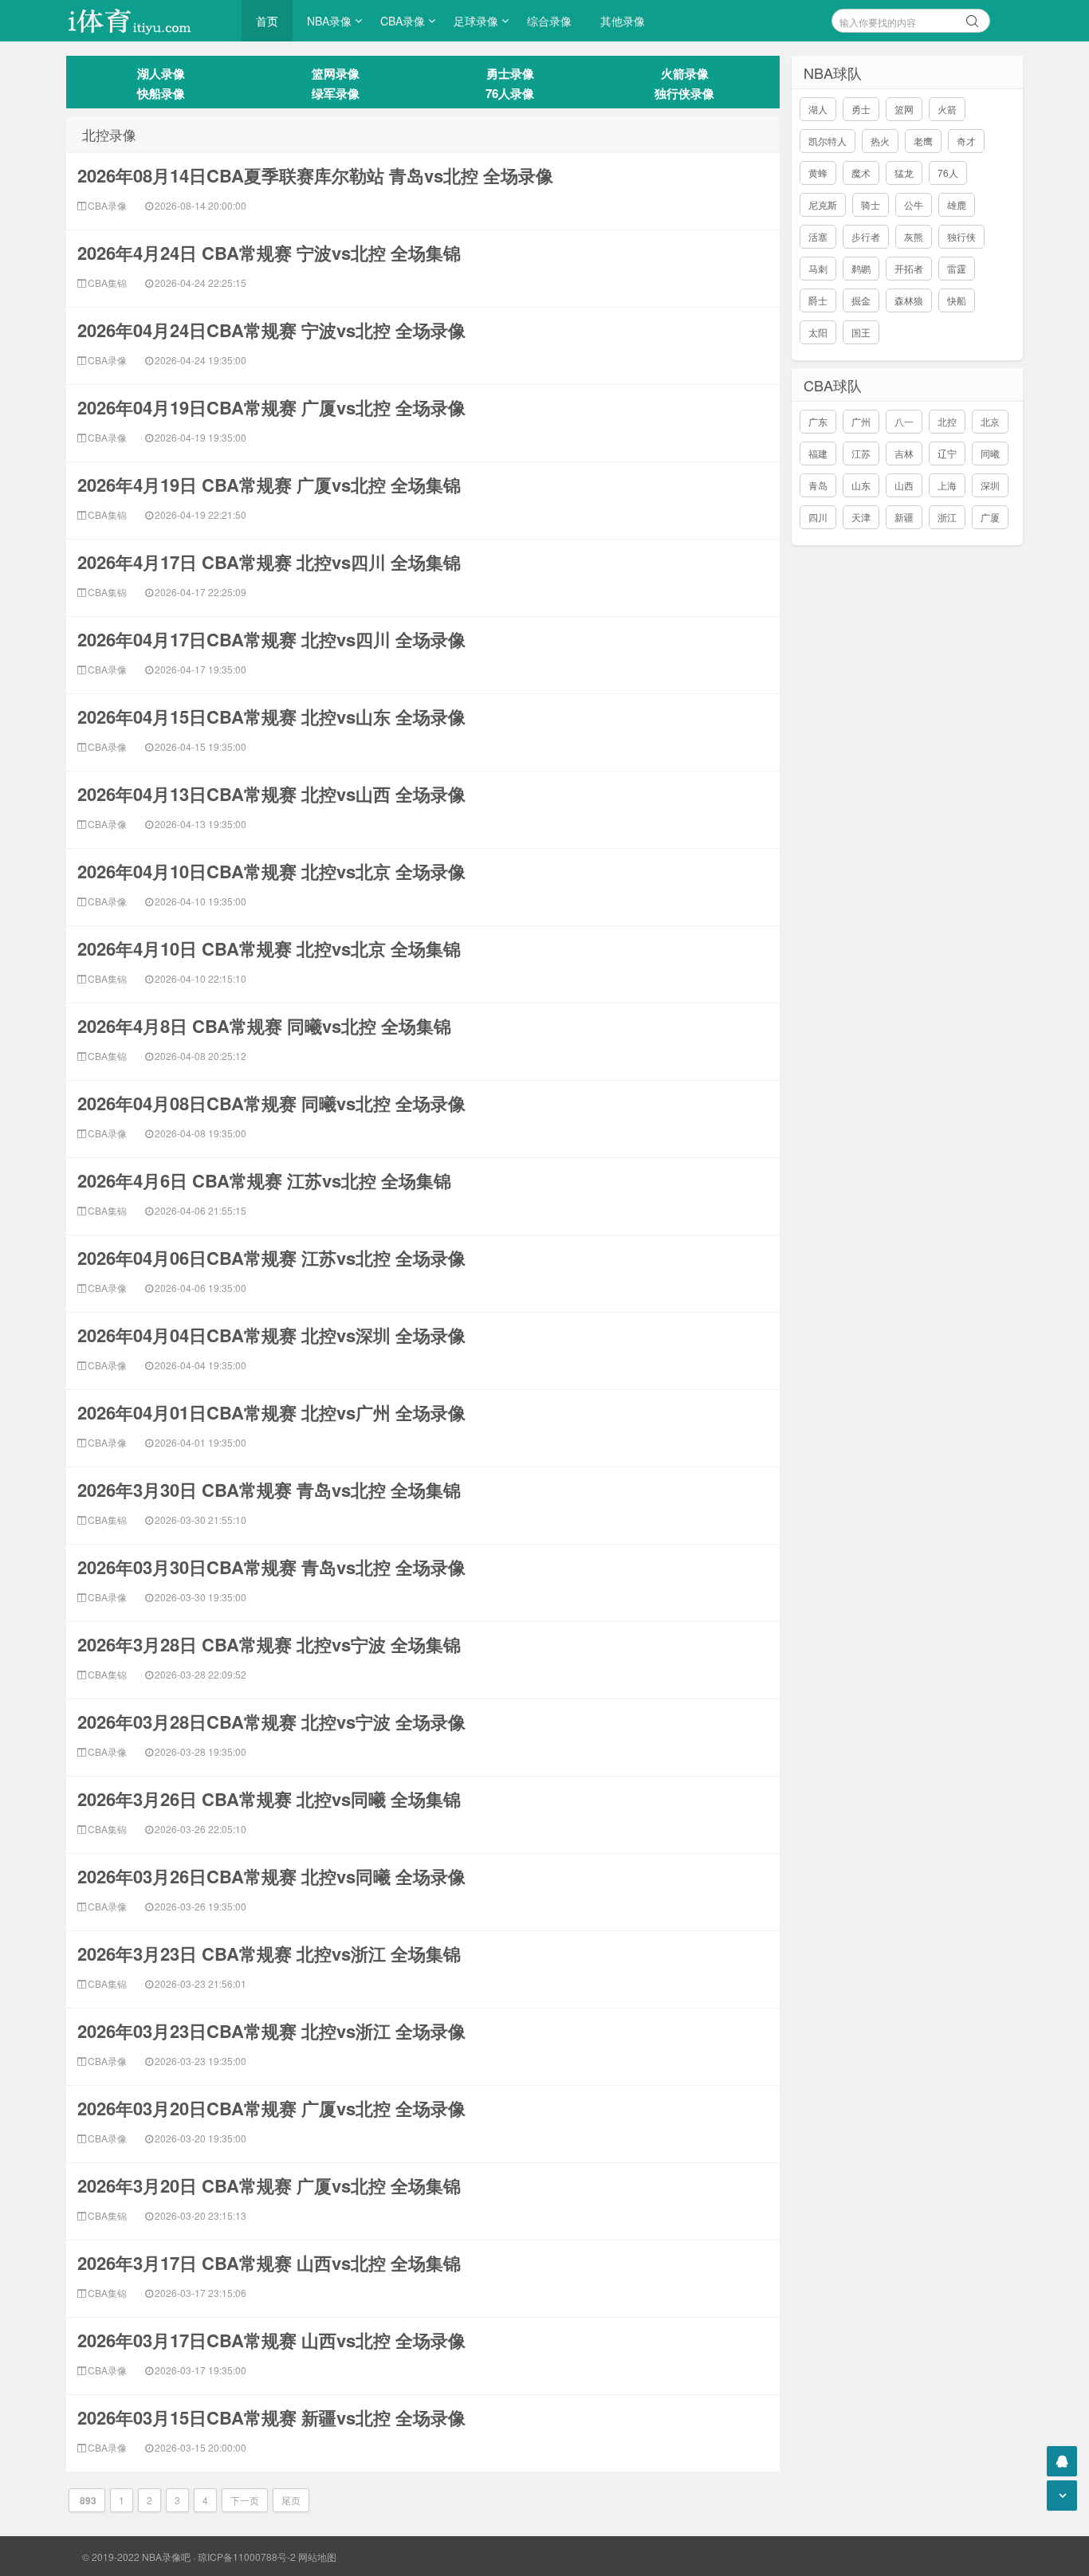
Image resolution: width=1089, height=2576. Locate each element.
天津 (861, 517)
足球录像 (476, 21)
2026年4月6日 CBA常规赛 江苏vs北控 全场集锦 (264, 1180)
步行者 (866, 236)
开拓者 (909, 268)
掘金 (861, 300)
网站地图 (317, 2556)
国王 (861, 332)
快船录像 (161, 93)
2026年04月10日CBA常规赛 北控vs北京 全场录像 (271, 871)
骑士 (871, 204)
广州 (861, 421)
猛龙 (904, 173)
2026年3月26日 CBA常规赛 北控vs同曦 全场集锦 (269, 1799)
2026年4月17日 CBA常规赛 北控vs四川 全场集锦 (269, 562)
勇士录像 (510, 73)
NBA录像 (329, 21)
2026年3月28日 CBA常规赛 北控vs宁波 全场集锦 (269, 1644)
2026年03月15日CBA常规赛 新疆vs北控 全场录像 (271, 2417)
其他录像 (623, 21)
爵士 (818, 300)
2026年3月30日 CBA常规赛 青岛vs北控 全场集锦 (269, 1490)
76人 (948, 173)
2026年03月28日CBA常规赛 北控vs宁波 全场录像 (271, 1722)
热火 (880, 141)
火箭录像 (685, 73)
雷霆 (957, 268)
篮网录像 (336, 73)
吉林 (904, 453)
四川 (818, 517)
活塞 (818, 236)
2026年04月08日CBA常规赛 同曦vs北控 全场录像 (271, 1103)
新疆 (904, 517)
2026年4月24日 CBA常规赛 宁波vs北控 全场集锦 (269, 253)
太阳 (818, 332)
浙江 (947, 517)
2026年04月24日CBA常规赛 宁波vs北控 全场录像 (271, 330)
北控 (947, 421)
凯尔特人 (828, 141)
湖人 (818, 109)
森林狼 (909, 300)
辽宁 (947, 453)
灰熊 (914, 236)
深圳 (990, 485)
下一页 (245, 2500)
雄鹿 (957, 204)
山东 (861, 485)
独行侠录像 (684, 93)
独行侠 (961, 236)
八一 (904, 421)
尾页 (291, 2500)
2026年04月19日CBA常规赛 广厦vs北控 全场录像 (271, 407)
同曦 (990, 453)
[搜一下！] (973, 18)
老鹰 (923, 141)
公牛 (914, 204)
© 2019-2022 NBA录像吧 (136, 2556)
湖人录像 (161, 73)
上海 (947, 485)
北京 (990, 421)
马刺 (818, 268)
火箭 (947, 109)
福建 (818, 453)
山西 (904, 485)
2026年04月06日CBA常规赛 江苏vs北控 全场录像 (271, 1258)
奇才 (966, 141)
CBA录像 (403, 21)
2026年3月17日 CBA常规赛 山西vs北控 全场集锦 (269, 2263)
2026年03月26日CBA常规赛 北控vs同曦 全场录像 (271, 1876)
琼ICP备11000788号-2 (247, 2556)
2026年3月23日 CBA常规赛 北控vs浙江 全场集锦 (269, 1954)
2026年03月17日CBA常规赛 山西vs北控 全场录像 (271, 2340)
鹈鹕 (861, 268)
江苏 (861, 453)
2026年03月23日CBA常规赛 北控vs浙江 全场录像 (271, 2031)
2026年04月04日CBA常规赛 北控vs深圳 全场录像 (271, 1335)
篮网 (904, 109)
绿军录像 (336, 93)
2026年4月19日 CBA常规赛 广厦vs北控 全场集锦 (269, 485)
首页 (267, 21)
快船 (957, 300)
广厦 (990, 517)
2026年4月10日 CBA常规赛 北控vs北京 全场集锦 (269, 948)
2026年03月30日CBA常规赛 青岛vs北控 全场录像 (271, 1567)
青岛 (818, 485)
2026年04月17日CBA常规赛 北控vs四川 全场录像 (271, 639)
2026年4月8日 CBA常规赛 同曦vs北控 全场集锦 (264, 1026)
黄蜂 (818, 173)
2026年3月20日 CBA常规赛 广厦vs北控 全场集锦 (269, 2185)
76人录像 (510, 93)
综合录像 (549, 21)
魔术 (861, 173)
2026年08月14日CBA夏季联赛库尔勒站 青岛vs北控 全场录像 (315, 175)
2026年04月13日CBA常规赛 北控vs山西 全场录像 (271, 794)
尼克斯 (823, 204)
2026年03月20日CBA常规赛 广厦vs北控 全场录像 (271, 2108)
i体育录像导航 (146, 21)
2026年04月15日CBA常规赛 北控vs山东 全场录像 (271, 717)
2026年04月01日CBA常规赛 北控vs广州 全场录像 (271, 1412)
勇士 (861, 109)
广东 (818, 421)
